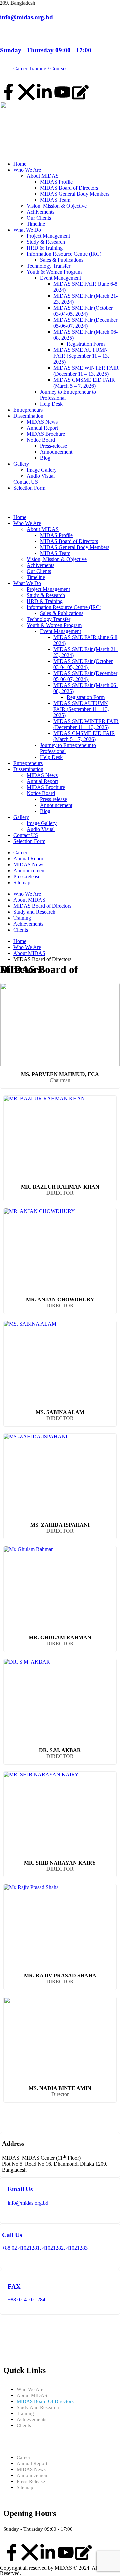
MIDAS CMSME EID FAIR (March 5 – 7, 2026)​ (84, 383)
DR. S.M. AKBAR (60, 1750)
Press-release (53, 446)
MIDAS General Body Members (75, 194)
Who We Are (27, 170)
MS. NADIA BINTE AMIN (60, 2088)
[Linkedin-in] (44, 92)
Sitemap (22, 882)
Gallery (21, 464)
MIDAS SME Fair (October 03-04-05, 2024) (83, 311)
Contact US (26, 482)
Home (20, 164)
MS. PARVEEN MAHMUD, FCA (60, 1074)
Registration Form (86, 344)
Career (20, 68)
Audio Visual (41, 476)
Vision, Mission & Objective (57, 206)
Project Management (48, 236)
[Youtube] (62, 92)
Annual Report (42, 428)
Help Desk (51, 404)
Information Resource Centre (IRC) (64, 254)
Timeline (36, 224)
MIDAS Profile (56, 182)
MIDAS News (42, 422)
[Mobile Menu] (2, 506)
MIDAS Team (55, 200)
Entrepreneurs (28, 410)
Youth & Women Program (54, 272)
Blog (45, 458)
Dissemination (28, 416)
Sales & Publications (62, 260)
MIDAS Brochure (46, 434)
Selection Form (29, 488)
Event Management (60, 278)
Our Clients (39, 218)
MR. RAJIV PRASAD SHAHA (60, 1975)
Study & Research (46, 242)
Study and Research (34, 912)
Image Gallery (42, 470)
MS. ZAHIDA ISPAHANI (60, 1525)
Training (22, 918)
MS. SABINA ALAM (60, 1412)
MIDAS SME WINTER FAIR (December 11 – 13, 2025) (86, 371)
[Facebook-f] (8, 92)
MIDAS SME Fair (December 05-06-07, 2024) (85, 323)
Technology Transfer (48, 266)
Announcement (56, 452)
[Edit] (80, 92)
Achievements (28, 924)
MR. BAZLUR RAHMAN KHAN (60, 1187)
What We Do (27, 230)
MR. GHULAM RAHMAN (60, 1637)
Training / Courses (48, 68)
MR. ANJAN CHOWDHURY (60, 1299)
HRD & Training (45, 248)
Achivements (40, 212)
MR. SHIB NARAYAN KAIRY (60, 1863)
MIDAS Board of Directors (69, 188)
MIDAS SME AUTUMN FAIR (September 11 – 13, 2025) (81, 356)
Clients (21, 930)
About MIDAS (43, 176)
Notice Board (41, 440)
